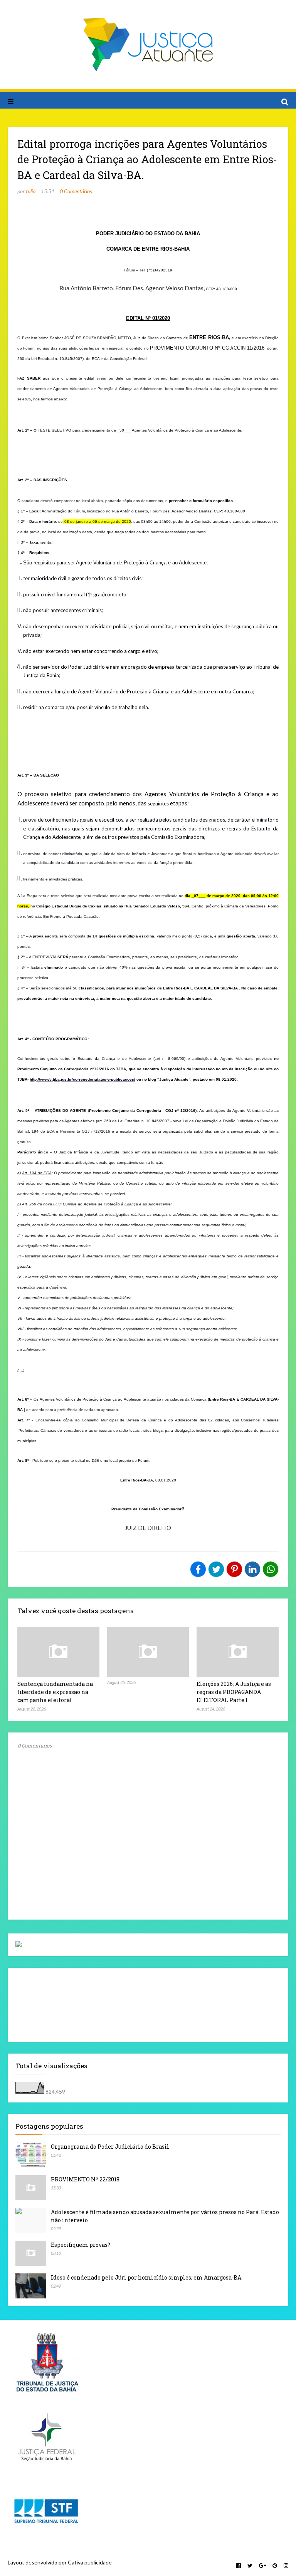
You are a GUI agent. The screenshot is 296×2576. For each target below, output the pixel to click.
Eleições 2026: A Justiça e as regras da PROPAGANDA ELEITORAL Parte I (234, 1692)
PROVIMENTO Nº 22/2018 (85, 2179)
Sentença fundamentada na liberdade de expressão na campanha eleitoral (55, 1692)
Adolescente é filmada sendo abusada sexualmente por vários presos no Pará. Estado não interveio (165, 2216)
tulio (31, 191)
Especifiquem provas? (81, 2245)
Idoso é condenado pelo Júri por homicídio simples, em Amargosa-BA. (147, 2277)
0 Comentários (76, 191)
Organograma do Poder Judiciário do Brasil (110, 2147)
